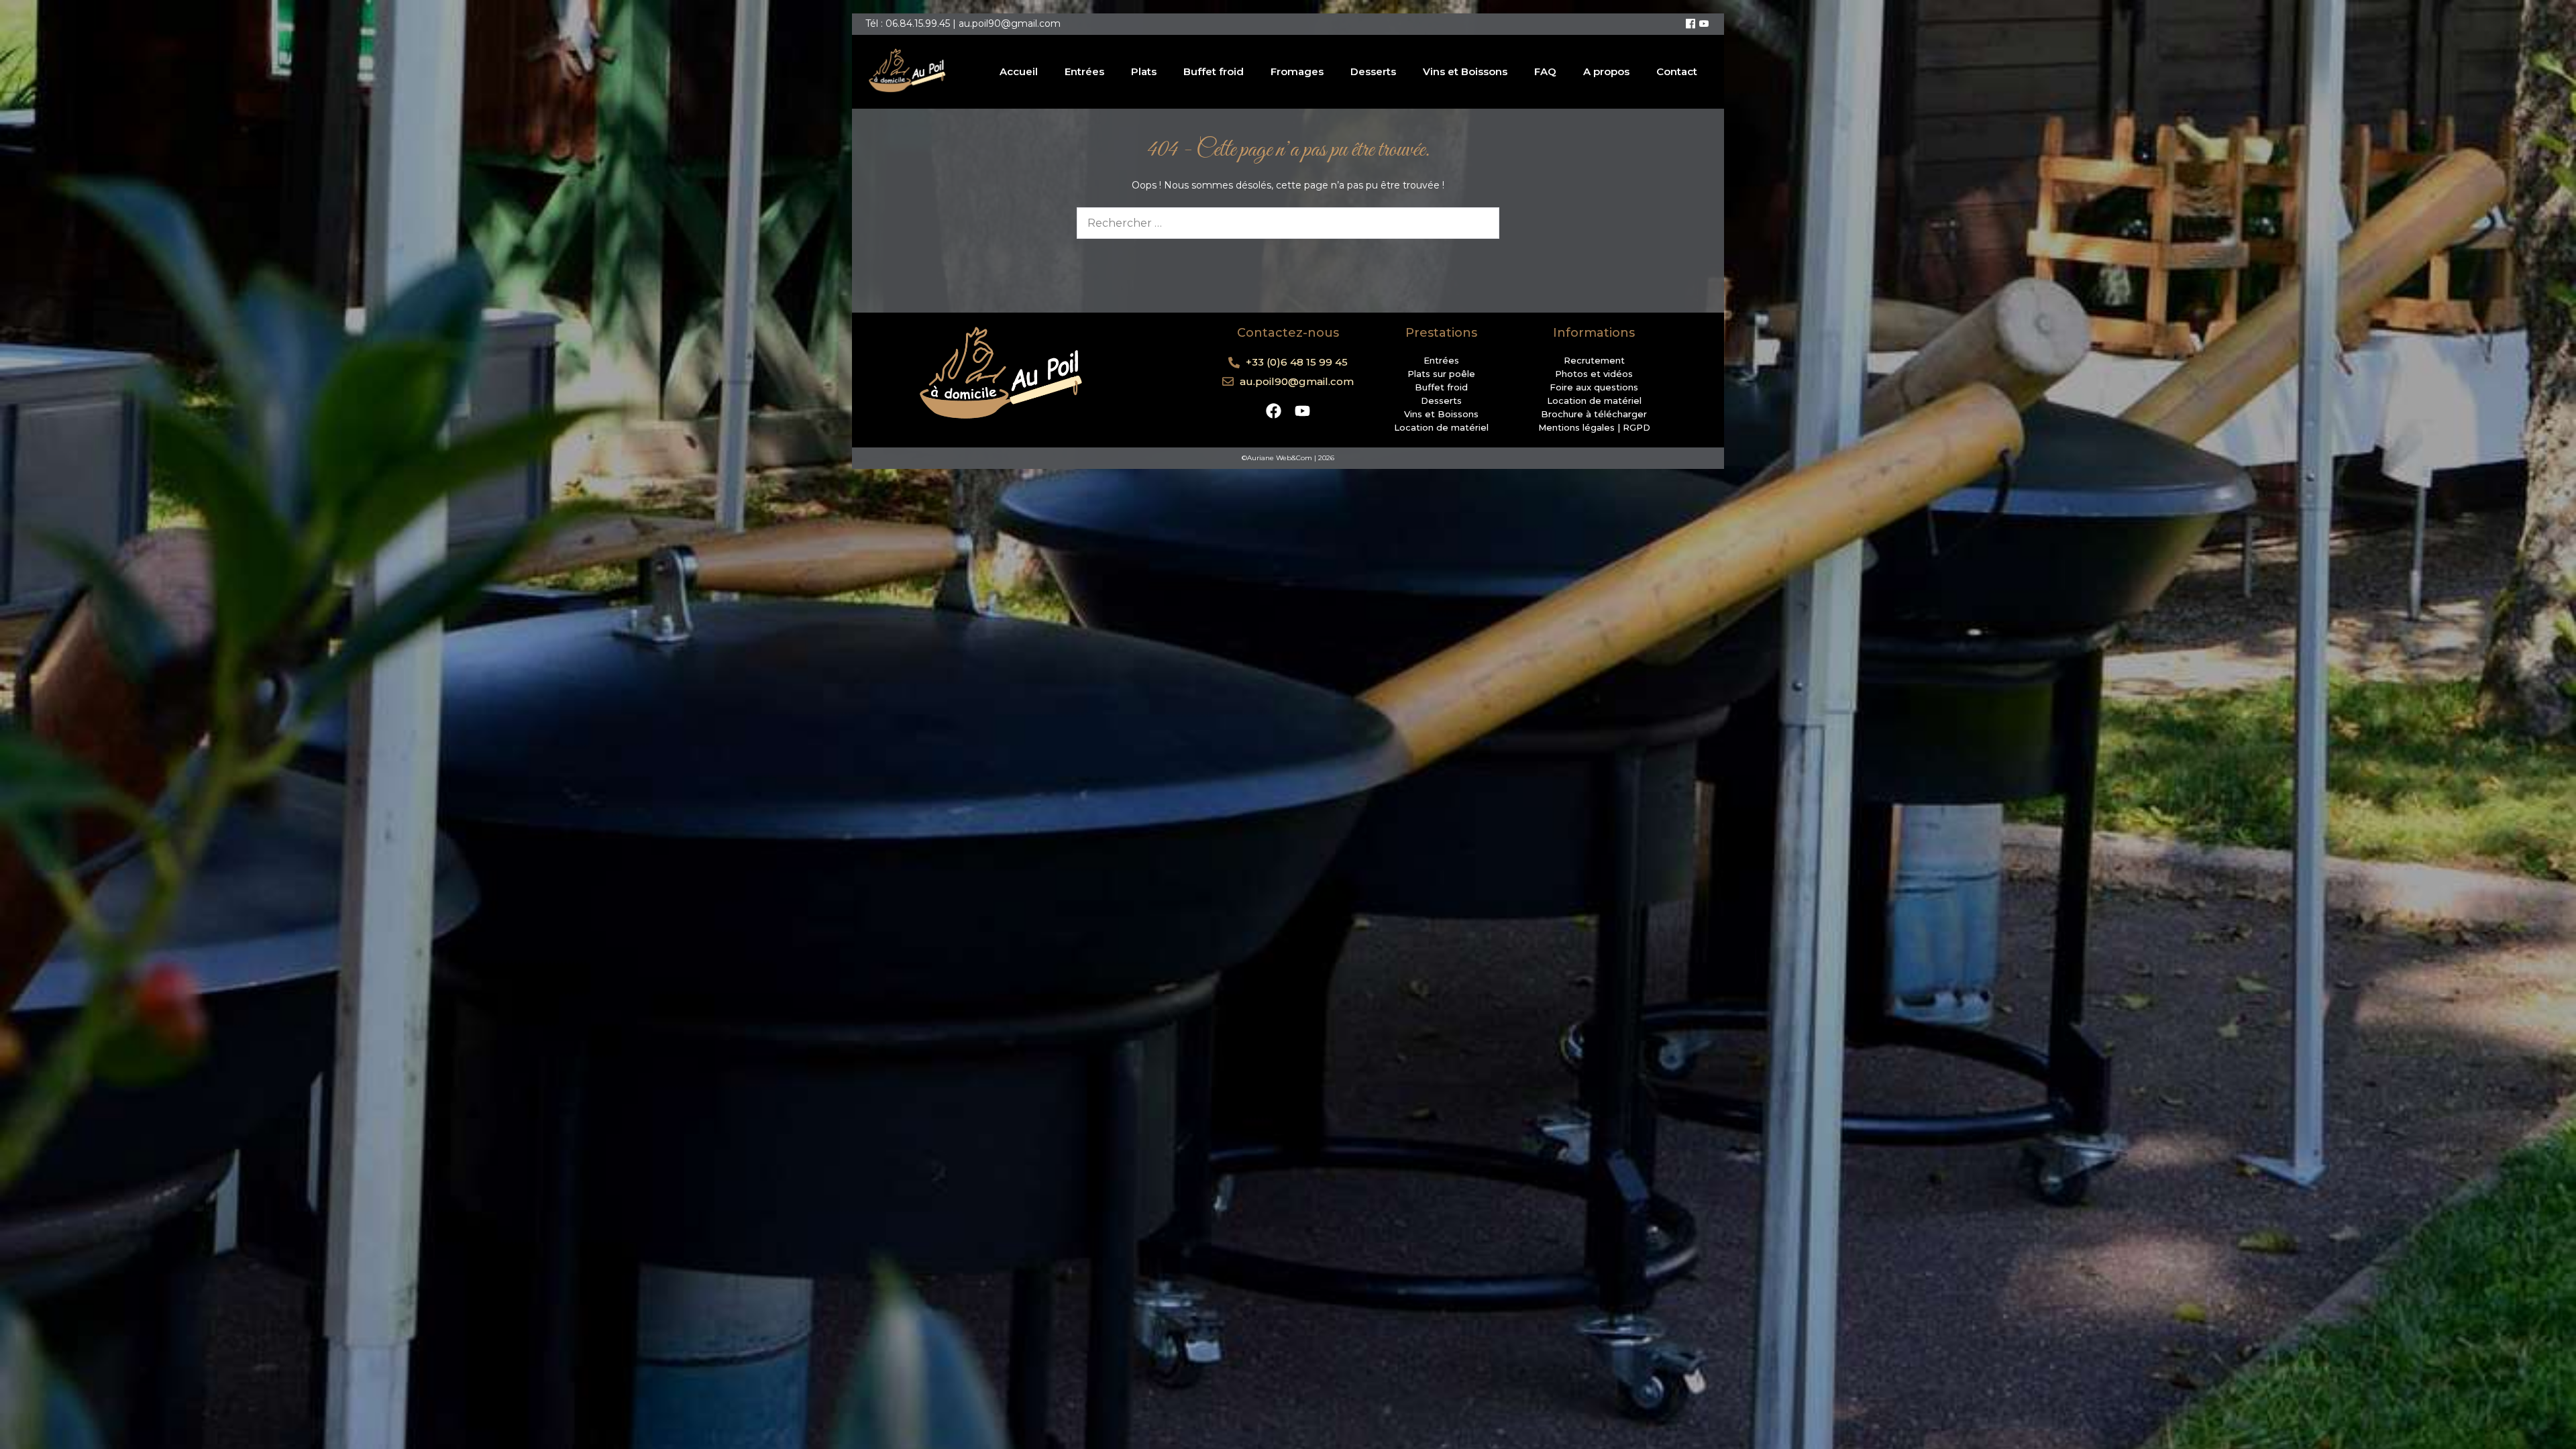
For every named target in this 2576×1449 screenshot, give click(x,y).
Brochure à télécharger (1594, 414)
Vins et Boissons (1465, 71)
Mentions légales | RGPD (1594, 427)
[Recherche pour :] (1288, 223)
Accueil (1019, 71)
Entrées (1084, 71)
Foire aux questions (1594, 387)
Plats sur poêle (1441, 374)
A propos (1606, 71)
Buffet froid (1214, 71)
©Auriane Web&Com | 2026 (1288, 458)
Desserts (1373, 71)
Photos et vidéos (1594, 374)
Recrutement (1594, 360)
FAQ (1545, 71)
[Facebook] (1690, 24)
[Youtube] (1704, 24)
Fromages (1297, 71)
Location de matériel (1441, 427)
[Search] (1481, 223)
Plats (1144, 71)
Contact (1677, 71)
